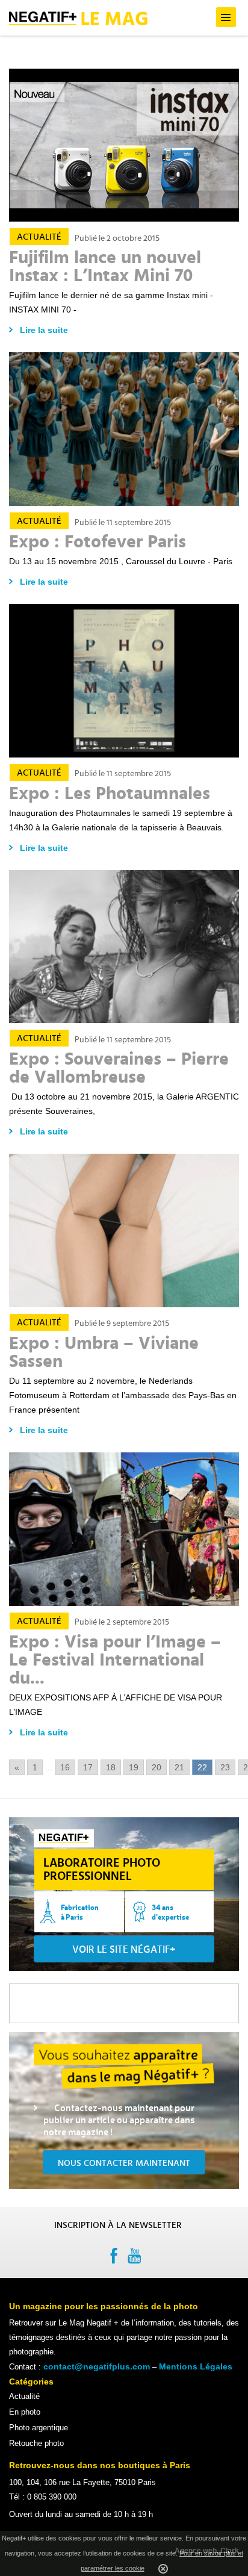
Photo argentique (39, 2428)
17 (88, 1767)
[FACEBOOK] (113, 2258)
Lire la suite (44, 330)
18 (111, 1767)
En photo (25, 2412)
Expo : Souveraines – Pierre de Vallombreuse (119, 1068)
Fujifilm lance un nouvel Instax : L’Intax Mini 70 (105, 267)
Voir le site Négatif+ (124, 1949)
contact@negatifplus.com (97, 2366)
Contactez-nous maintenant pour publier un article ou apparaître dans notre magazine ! (119, 2120)
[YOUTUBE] (135, 2258)
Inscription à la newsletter (118, 2225)
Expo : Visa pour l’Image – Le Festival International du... (115, 1660)
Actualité (39, 237)
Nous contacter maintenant (124, 2163)
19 (134, 1767)
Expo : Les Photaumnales (110, 794)
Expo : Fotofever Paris (98, 542)
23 (225, 1767)
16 (65, 1767)
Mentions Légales (196, 2366)
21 (179, 1767)
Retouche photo (36, 2443)
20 (157, 1767)
